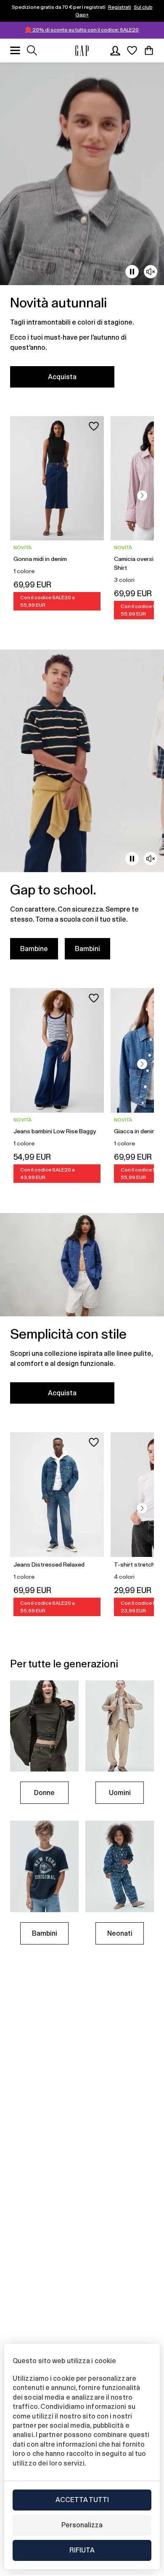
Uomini (120, 1793)
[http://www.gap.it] (82, 51)
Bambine (34, 949)
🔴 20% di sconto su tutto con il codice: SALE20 (82, 30)
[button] (142, 495)
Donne (44, 1793)
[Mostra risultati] (32, 50)
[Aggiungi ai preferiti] (94, 426)
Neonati (120, 1933)
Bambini (87, 949)
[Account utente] (115, 50)
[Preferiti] (132, 50)
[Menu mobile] (15, 50)
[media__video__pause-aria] (132, 272)
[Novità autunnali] (82, 230)
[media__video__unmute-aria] (151, 272)
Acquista (62, 377)
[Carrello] (149, 50)
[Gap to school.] (82, 810)
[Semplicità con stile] (82, 1313)
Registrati (120, 7)
